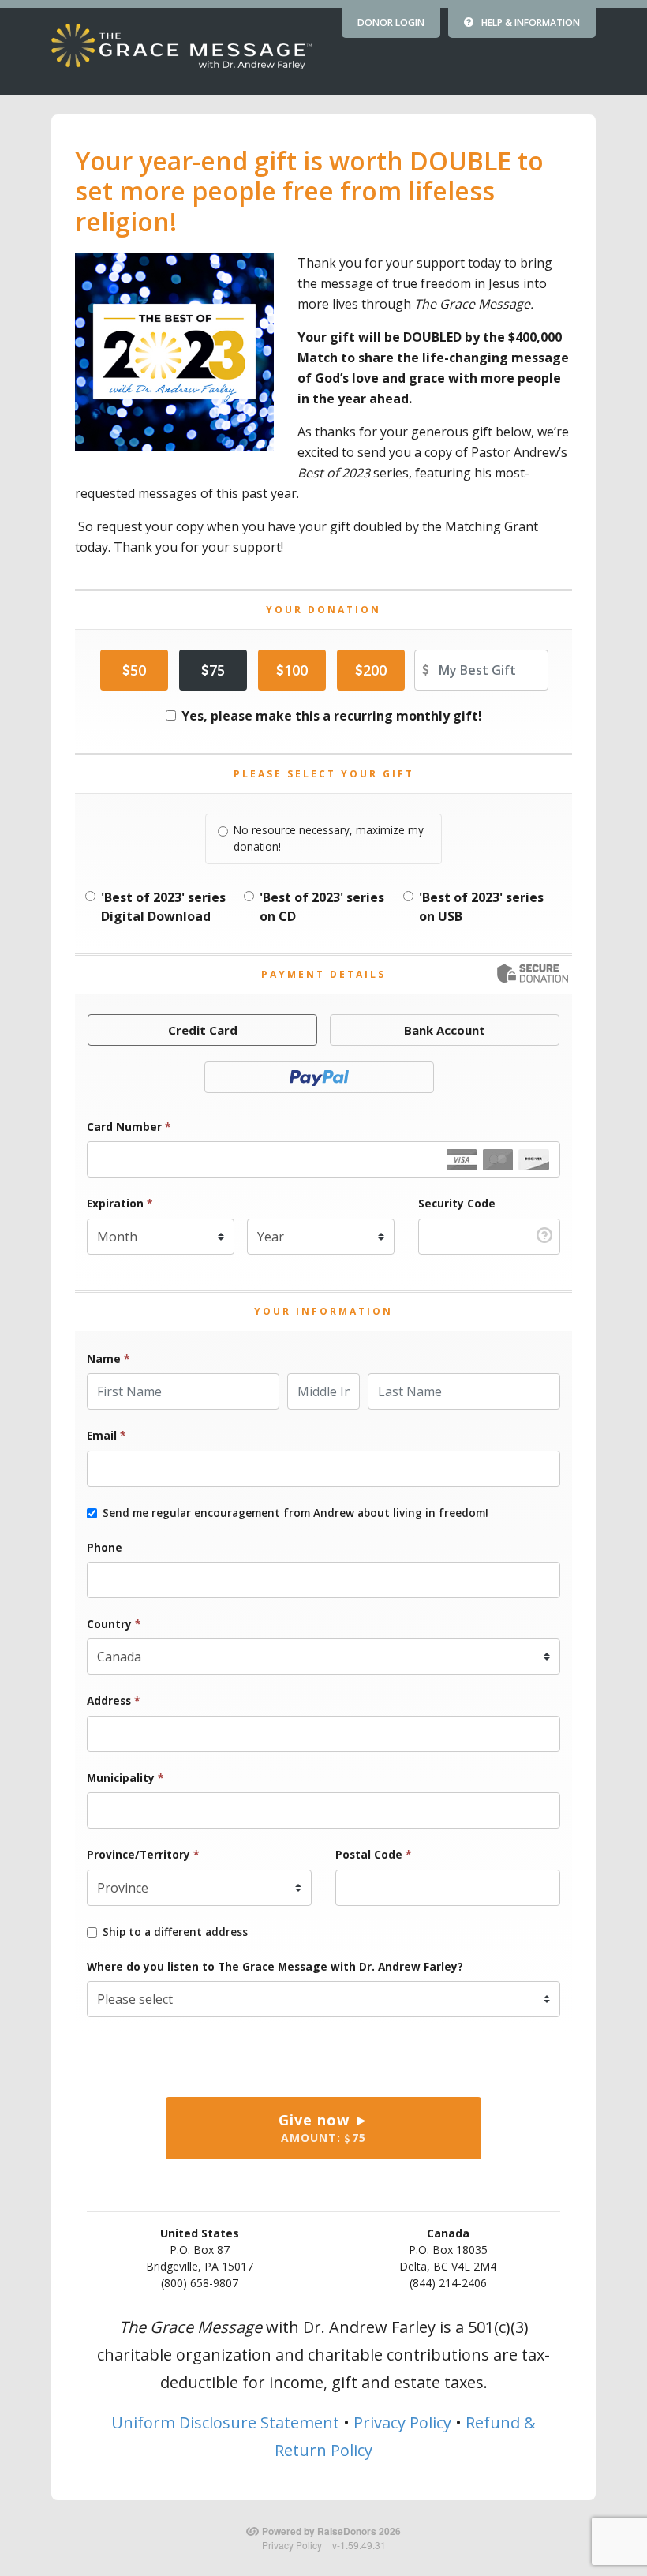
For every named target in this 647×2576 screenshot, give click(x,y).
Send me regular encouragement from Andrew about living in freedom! (295, 1513)
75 (217, 670)
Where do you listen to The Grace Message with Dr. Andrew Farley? (275, 1966)
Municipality (125, 1778)
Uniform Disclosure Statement (225, 2422)
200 (375, 670)
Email (106, 1435)
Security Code (457, 1203)
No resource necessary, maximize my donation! (329, 838)
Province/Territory (143, 1854)
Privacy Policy (402, 2422)
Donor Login (391, 22)
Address (113, 1700)
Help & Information (531, 22)
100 (296, 670)
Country (114, 1624)
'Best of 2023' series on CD (322, 907)
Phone (105, 1547)
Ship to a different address (175, 1932)
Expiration (120, 1203)
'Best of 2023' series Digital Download (163, 907)
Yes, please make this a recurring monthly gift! (332, 716)
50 (138, 670)
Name (108, 1359)
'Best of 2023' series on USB (481, 907)
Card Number (129, 1127)
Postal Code (373, 1854)
